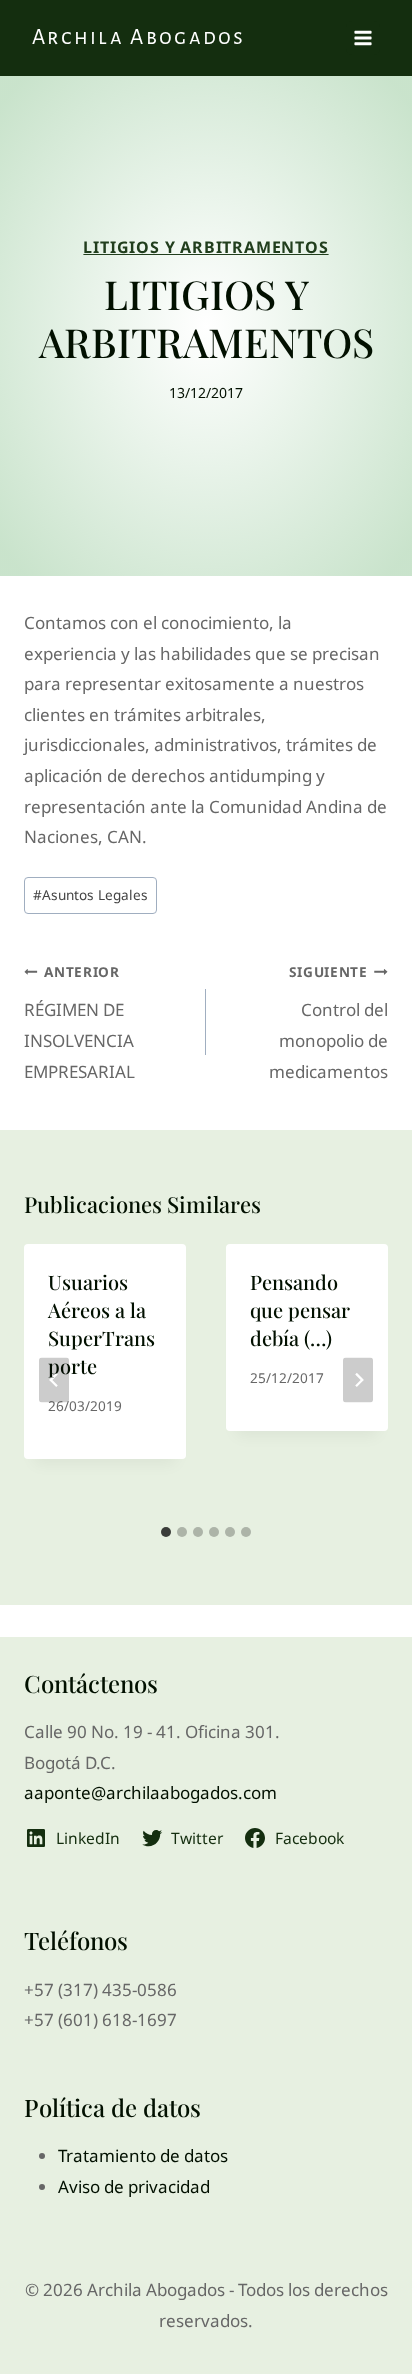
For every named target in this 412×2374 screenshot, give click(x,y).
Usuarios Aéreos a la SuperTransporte (101, 1323)
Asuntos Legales (90, 894)
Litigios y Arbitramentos (205, 247)
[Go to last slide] (54, 1379)
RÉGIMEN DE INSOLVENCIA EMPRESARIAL (79, 1022)
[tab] (166, 1532)
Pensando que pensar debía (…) (300, 1309)
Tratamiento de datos (143, 2155)
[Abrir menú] (363, 38)
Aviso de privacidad (134, 2186)
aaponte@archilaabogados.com (150, 1792)
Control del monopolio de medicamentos (328, 1022)
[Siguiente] (358, 1379)
